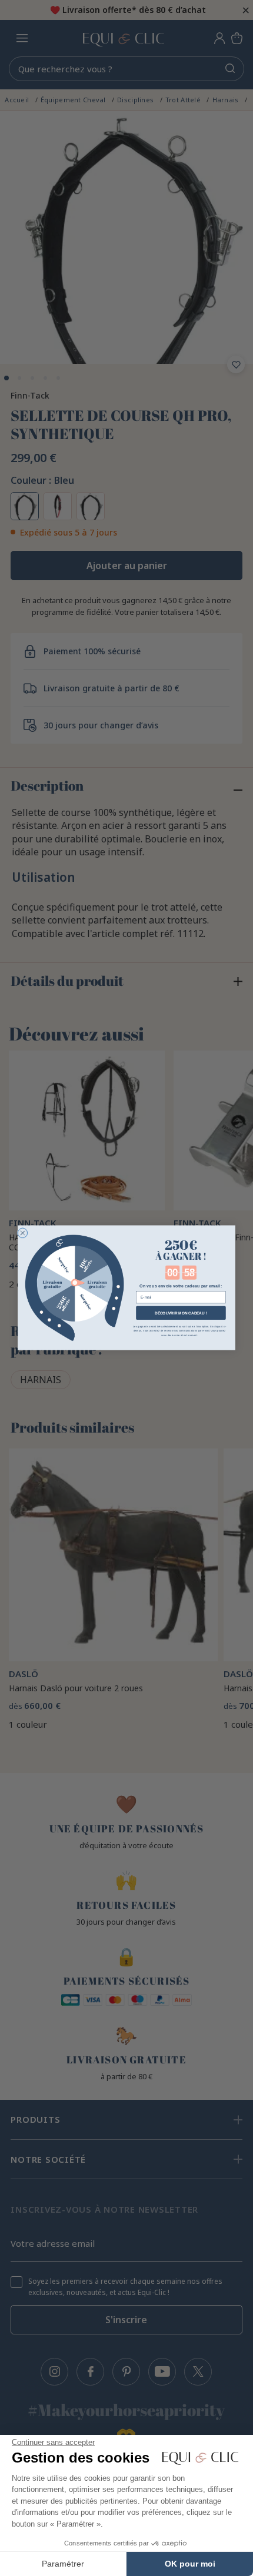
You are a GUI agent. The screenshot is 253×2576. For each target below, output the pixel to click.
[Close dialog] (23, 1233)
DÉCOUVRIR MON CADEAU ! (181, 1313)
